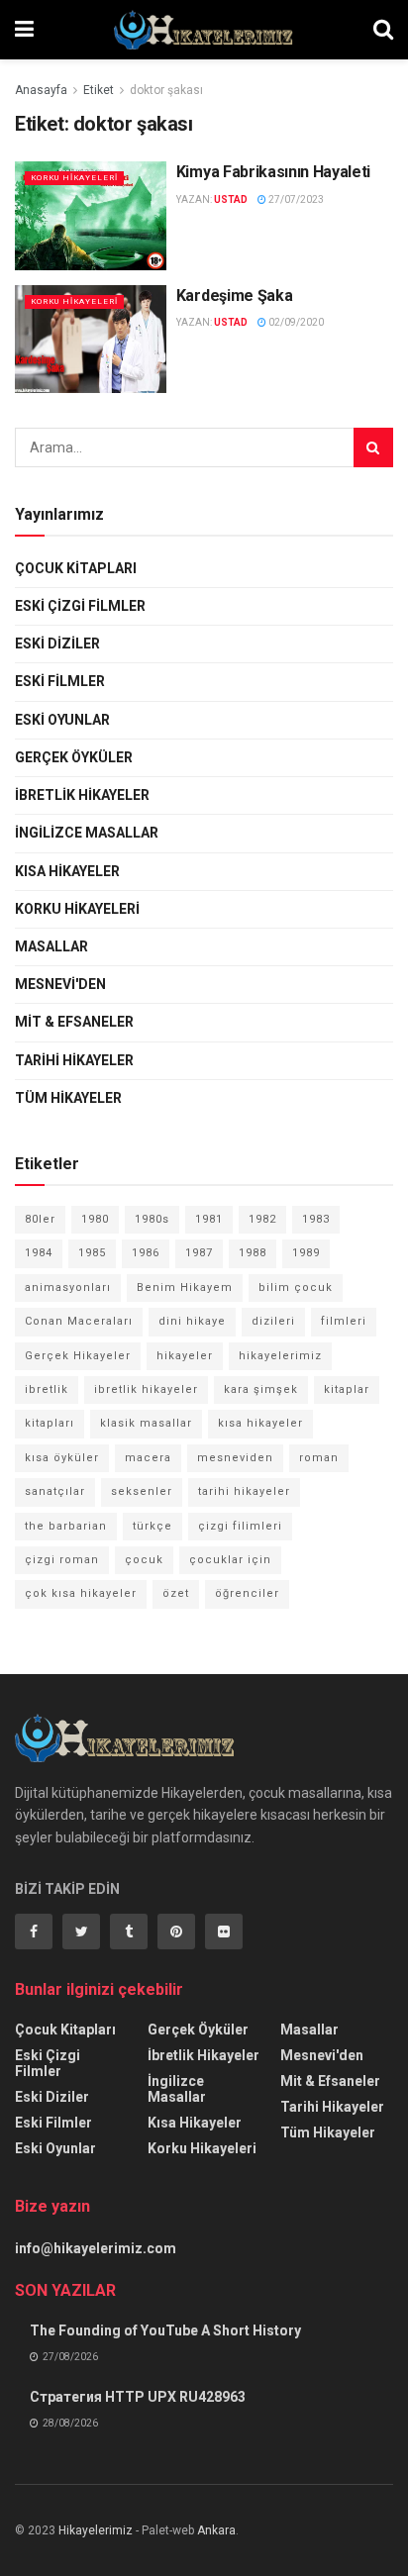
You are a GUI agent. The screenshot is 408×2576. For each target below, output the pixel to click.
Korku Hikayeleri (74, 178)
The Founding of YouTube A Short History (165, 2330)
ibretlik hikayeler (146, 1389)
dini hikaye (192, 1321)
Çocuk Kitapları (76, 568)
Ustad (231, 199)
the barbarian (66, 1526)
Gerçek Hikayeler (78, 1356)
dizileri (273, 1321)
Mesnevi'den (60, 984)
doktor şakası (166, 90)
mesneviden (235, 1458)
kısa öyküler (62, 1458)
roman (319, 1458)
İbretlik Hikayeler (82, 795)
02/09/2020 (295, 322)
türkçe (153, 1526)
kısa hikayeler (260, 1423)
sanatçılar (55, 1491)
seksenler (142, 1491)
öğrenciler (247, 1593)
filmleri (344, 1321)
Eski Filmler (60, 681)
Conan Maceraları (79, 1321)
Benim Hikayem (185, 1288)
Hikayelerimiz (96, 2530)
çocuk (144, 1560)
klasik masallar (146, 1423)
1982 (262, 1219)
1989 (306, 1253)
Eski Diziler (57, 644)
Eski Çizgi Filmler (80, 606)
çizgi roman (62, 1560)
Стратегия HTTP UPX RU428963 (138, 2397)
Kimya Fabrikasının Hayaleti (273, 172)
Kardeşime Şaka (235, 296)
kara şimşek (261, 1389)
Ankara (216, 2530)
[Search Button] (373, 447)
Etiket (99, 90)
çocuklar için (230, 1560)
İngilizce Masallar (87, 833)
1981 (209, 1219)
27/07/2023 (295, 199)
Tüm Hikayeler (68, 1098)
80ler (40, 1219)
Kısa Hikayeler (67, 871)
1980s (152, 1219)
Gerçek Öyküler (74, 757)
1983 (316, 1219)
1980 (95, 1219)
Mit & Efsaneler (74, 1022)
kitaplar (347, 1389)
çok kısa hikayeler (81, 1593)
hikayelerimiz (280, 1356)
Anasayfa (41, 90)
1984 (39, 1253)
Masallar (51, 946)
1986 (146, 1253)
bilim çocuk (296, 1288)
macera (148, 1458)
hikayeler (185, 1356)
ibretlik (47, 1389)
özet (176, 1593)
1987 (199, 1253)
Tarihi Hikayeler (74, 1060)
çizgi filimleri (240, 1526)
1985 (92, 1253)
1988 (253, 1253)
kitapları (50, 1423)
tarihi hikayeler (244, 1491)
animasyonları (68, 1288)
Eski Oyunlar (62, 720)
